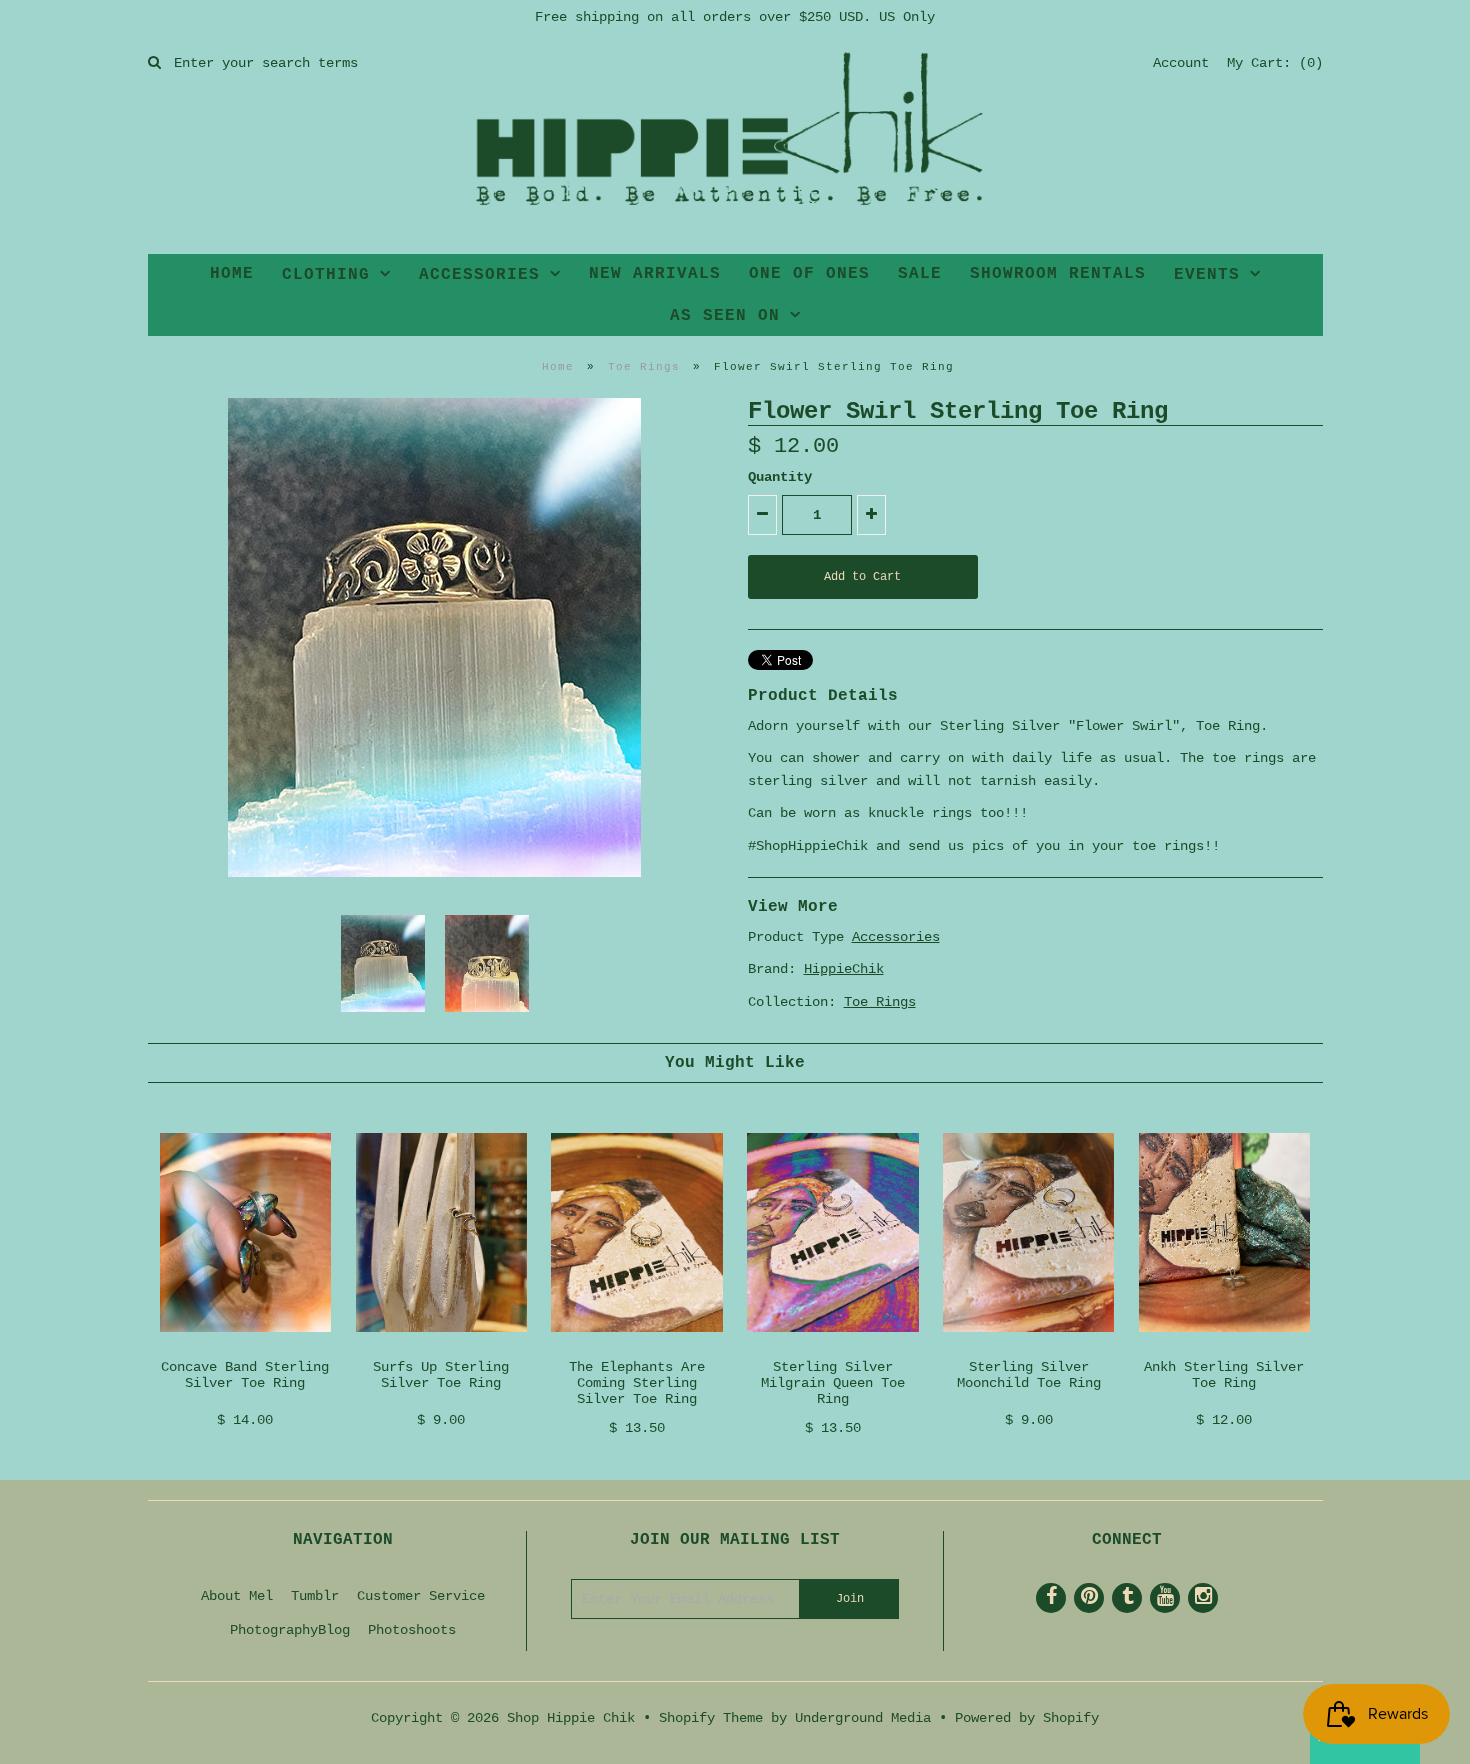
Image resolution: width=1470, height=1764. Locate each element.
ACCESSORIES (479, 275)
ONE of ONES (809, 274)
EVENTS (1207, 275)
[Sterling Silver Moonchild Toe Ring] (1028, 1348)
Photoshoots (412, 1630)
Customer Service (421, 1596)
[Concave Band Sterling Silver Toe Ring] (245, 1348)
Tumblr (315, 1596)
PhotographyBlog (290, 1630)
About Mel (237, 1596)
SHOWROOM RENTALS (1058, 274)
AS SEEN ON (725, 316)
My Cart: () (1275, 63)
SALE (920, 274)
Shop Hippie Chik (571, 1718)
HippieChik (844, 969)
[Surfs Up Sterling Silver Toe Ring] (441, 1348)
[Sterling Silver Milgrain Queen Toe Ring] (832, 1348)
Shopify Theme (711, 1718)
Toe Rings (644, 367)
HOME (232, 274)
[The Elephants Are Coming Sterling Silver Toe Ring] (636, 1348)
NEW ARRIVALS (655, 274)
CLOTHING (326, 275)
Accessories (896, 937)
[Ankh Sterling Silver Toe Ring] (1224, 1348)
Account (1181, 63)
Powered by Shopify (1027, 1718)
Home (558, 367)
